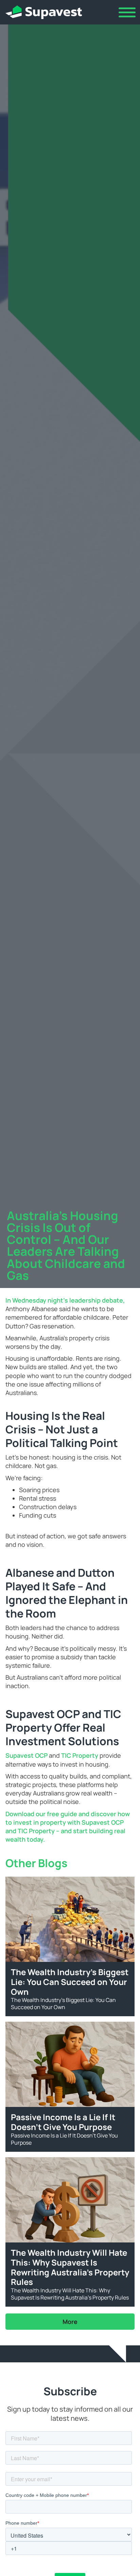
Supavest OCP (27, 1755)
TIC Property (80, 1755)
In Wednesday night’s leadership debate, (65, 1300)
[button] (127, 12)
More (70, 2322)
